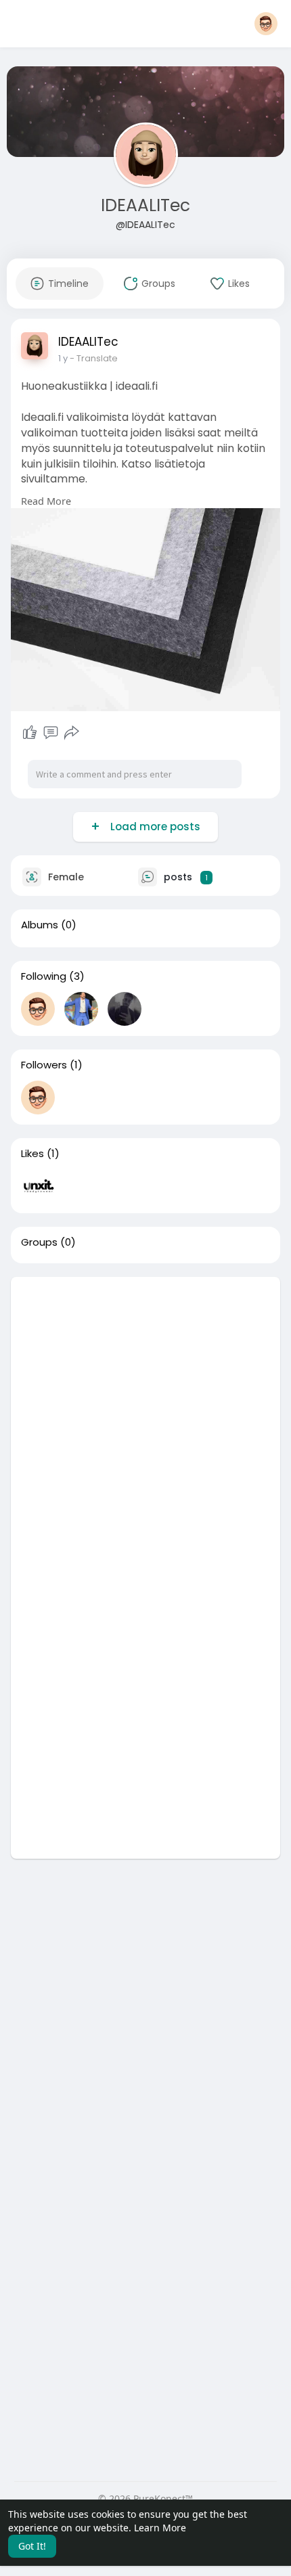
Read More (46, 501)
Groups (39, 1242)
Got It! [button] (32, 2546)
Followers (44, 1065)
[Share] (72, 733)
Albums (40, 925)
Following (44, 976)
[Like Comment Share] (50, 733)
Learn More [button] (160, 2528)
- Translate (94, 358)
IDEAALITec (145, 205)
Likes (32, 1154)
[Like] (30, 733)
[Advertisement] (145, 1422)
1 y (63, 358)
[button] (266, 24)
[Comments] (51, 733)
